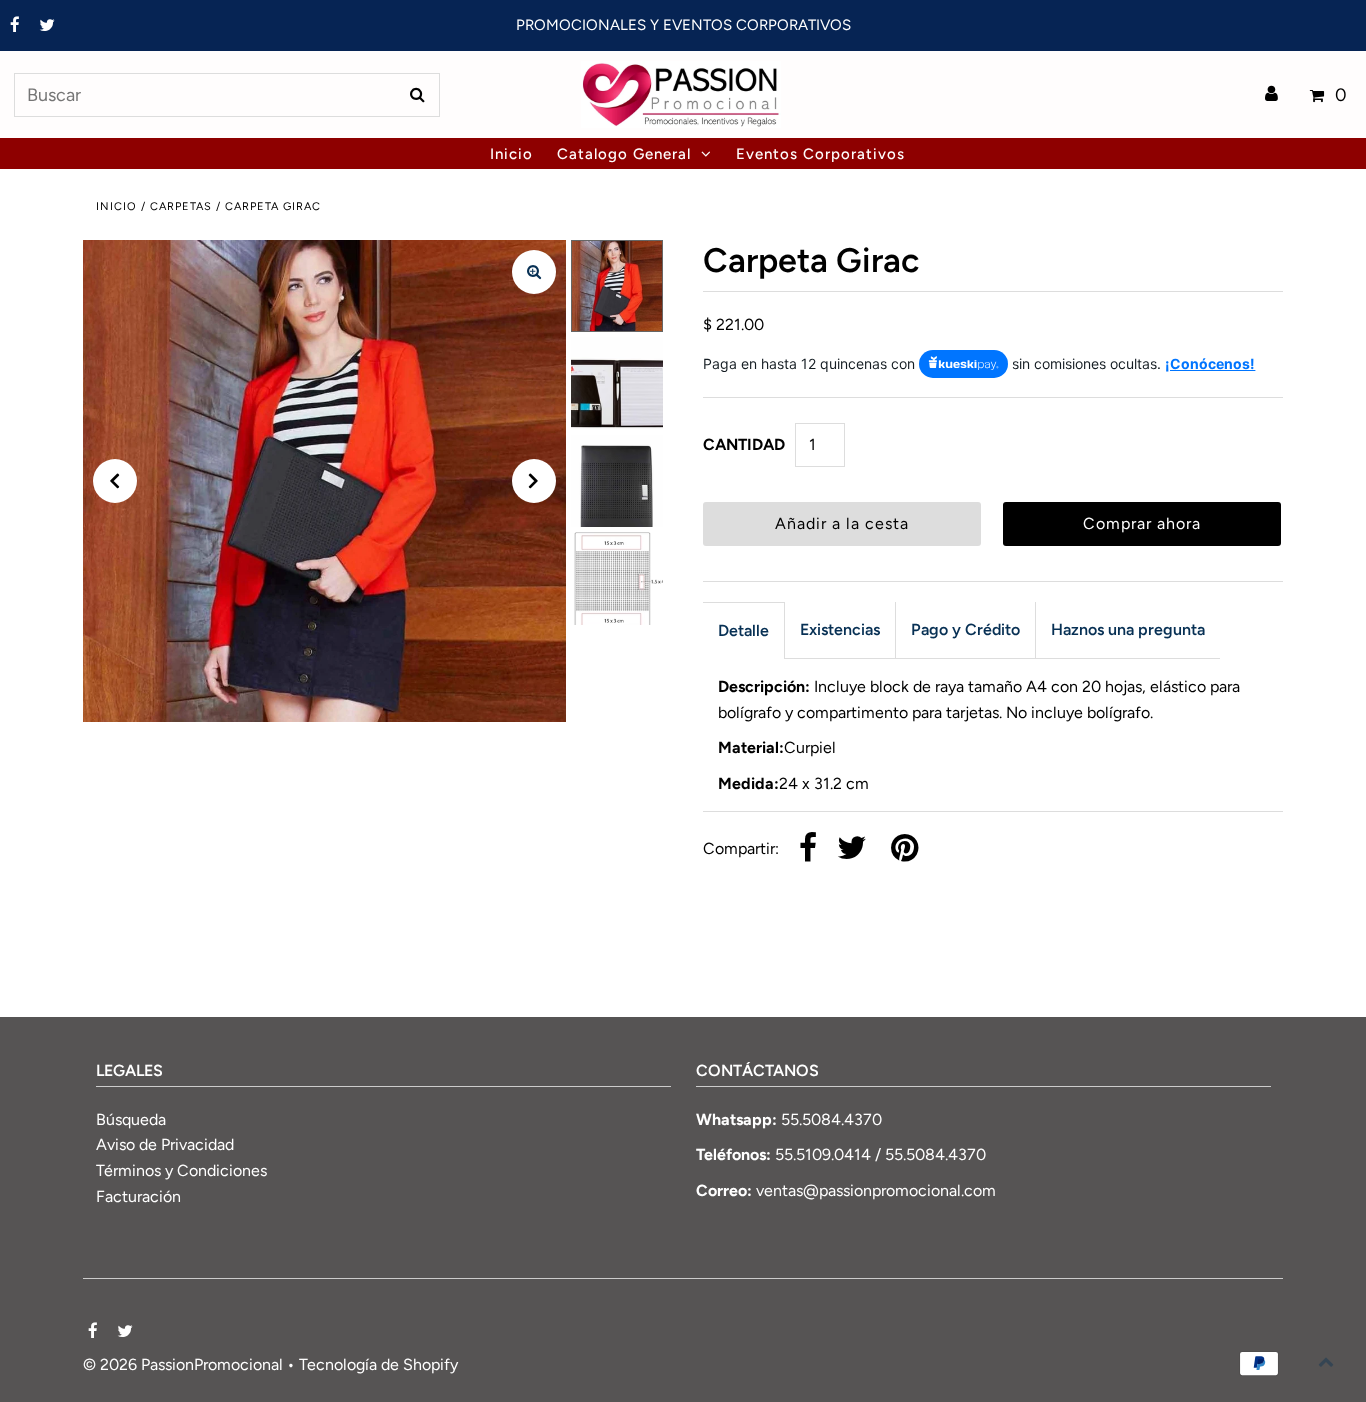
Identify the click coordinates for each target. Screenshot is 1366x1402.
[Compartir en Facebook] (808, 849)
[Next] (534, 481)
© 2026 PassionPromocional (183, 1364)
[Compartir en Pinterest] (904, 849)
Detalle (743, 630)
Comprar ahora (1142, 523)
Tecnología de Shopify (378, 1364)
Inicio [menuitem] (511, 154)
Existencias (840, 629)
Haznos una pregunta (1128, 629)
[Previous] (115, 481)
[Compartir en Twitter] (852, 849)
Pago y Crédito (965, 629)
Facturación (138, 1196)
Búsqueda (131, 1119)
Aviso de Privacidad (165, 1144)
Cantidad (744, 444)
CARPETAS (181, 206)
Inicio (116, 206)
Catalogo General (624, 154)
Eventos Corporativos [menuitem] (820, 154)
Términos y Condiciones (181, 1170)
